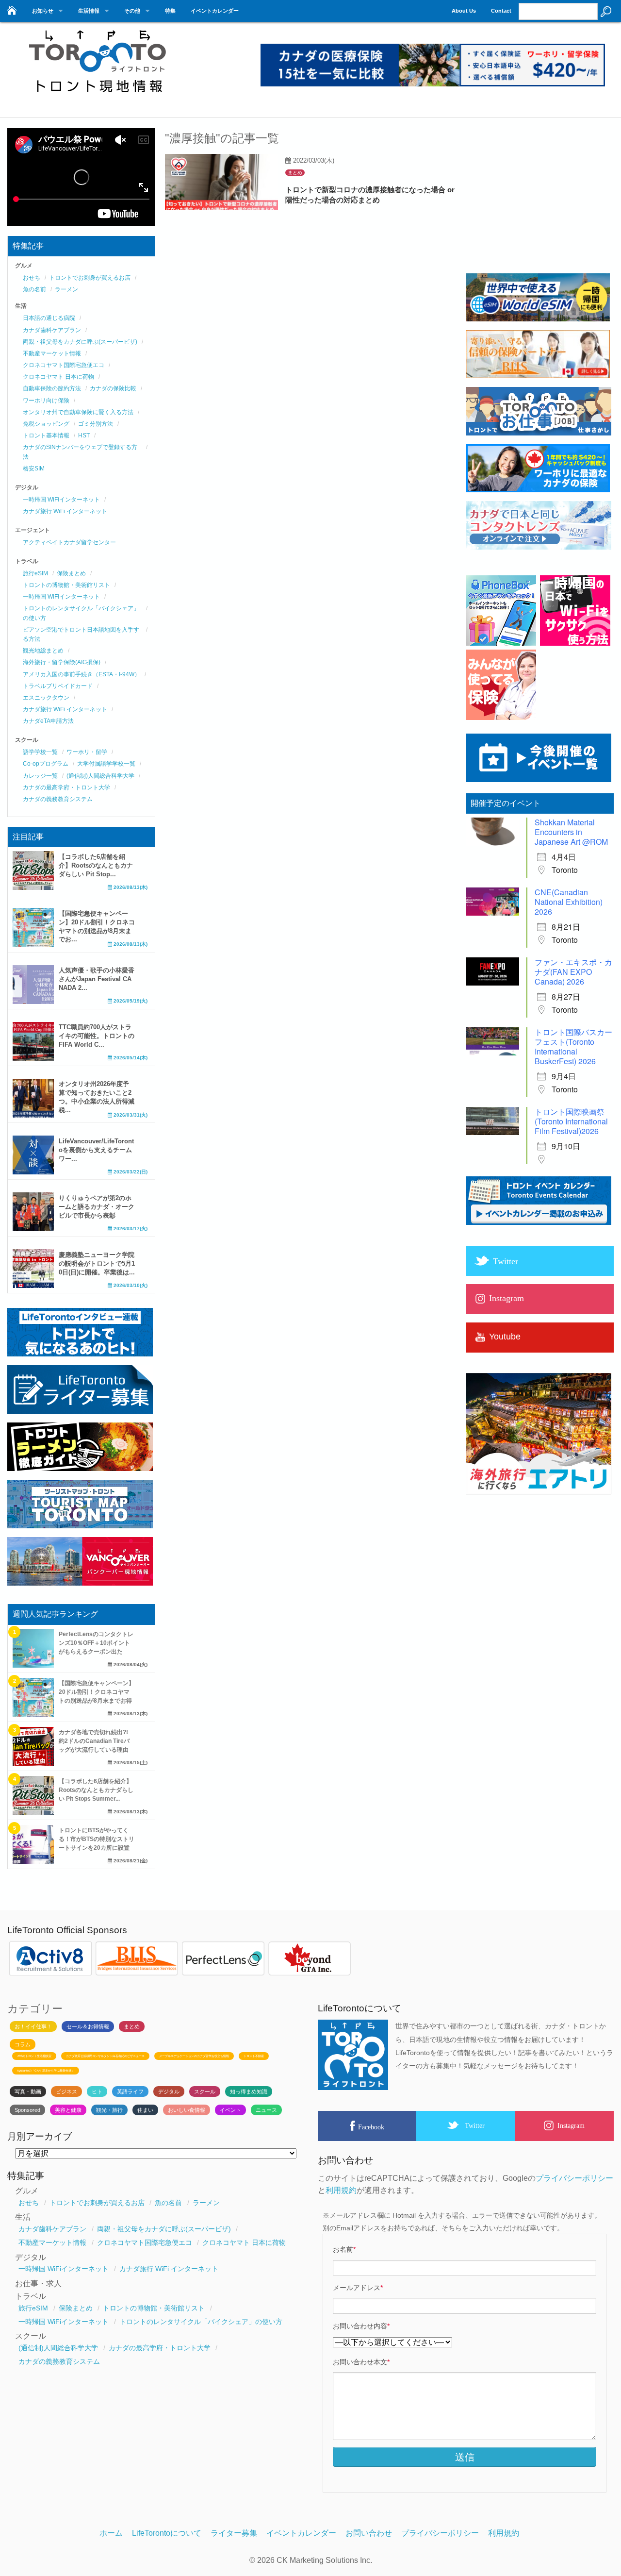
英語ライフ (130, 2091)
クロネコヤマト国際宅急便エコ (64, 365)
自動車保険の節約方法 (52, 388)
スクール (205, 2091)
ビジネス (66, 2091)
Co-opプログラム (46, 764)
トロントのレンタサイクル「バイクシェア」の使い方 (201, 2322)
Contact (501, 11)
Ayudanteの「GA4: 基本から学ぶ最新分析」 (46, 2071)
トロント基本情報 (46, 435)
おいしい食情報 (187, 2110)
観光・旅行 (109, 2110)
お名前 (344, 2249)
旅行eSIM (35, 573)
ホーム (111, 2533)
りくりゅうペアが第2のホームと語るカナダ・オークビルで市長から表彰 (97, 1207)
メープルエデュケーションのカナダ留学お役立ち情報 (194, 2056)
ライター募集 (234, 2533)
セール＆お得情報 (88, 2026)
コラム (23, 2044)
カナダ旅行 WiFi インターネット (65, 511)
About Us (464, 11)
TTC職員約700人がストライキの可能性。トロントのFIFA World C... (97, 1036)
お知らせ (43, 11)
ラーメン (66, 289)
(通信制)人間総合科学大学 (100, 776)
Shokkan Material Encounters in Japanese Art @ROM (571, 832)
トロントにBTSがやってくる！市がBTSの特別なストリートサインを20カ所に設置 (97, 1839)
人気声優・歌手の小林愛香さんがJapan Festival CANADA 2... (97, 979)
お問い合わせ (369, 2533)
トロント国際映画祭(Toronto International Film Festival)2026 (571, 1121)
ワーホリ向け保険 (46, 401)
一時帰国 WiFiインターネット (61, 500)
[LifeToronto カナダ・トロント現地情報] (97, 98)
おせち (32, 278)
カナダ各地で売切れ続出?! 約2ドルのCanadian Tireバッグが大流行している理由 (94, 1741)
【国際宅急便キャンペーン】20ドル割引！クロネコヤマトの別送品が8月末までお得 (97, 1692)
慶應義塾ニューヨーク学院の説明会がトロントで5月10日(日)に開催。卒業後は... (97, 1263)
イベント (230, 2110)
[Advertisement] (539, 204)
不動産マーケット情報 (52, 353)
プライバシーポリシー (574, 2178)
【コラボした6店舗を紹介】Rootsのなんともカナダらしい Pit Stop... (96, 865)
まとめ (295, 173)
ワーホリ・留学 (87, 752)
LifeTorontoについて (167, 2533)
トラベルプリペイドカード (58, 686)
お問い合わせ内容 (361, 2326)
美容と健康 (68, 2110)
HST (84, 435)
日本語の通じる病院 (49, 318)
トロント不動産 (254, 2056)
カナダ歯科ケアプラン (52, 330)
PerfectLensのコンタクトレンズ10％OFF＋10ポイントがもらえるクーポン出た (96, 1643)
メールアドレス (358, 2288)
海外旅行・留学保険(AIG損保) (62, 662)
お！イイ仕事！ (33, 2026)
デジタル (169, 2091)
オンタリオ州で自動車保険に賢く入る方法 (78, 412)
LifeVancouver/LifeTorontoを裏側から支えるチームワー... (96, 1150)
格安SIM (34, 468)
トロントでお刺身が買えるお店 (90, 278)
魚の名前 (34, 289)
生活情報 (89, 11)
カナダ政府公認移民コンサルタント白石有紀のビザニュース (105, 2056)
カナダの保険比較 (113, 388)
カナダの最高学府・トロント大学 (66, 787)
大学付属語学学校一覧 (106, 764)
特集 (170, 11)
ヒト (97, 2091)
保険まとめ (71, 573)
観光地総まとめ (43, 651)
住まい (145, 2110)
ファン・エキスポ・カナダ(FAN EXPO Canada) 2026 (573, 972)
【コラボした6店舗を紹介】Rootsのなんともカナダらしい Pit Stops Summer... (96, 1790)
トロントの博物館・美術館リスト (66, 585)
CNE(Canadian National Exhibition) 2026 (569, 902)
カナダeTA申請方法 (48, 721)
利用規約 (341, 2190)
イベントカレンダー (215, 11)
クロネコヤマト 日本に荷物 (58, 377)
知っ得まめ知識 (249, 2091)
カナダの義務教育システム (58, 799)
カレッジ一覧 (40, 776)
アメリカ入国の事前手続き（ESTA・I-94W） (82, 674)
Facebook (371, 2127)
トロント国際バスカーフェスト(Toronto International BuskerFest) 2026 (573, 1046)
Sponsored (27, 2110)
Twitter (475, 2125)
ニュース (266, 2110)
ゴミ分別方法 (96, 424)
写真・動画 (28, 2091)
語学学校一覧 (40, 752)
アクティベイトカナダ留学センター (69, 542)
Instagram (571, 2125)
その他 (132, 11)
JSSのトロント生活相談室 (34, 2056)
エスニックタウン (46, 698)
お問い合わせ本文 (361, 2362)
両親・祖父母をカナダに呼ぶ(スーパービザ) (80, 342)
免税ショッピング (46, 424)
